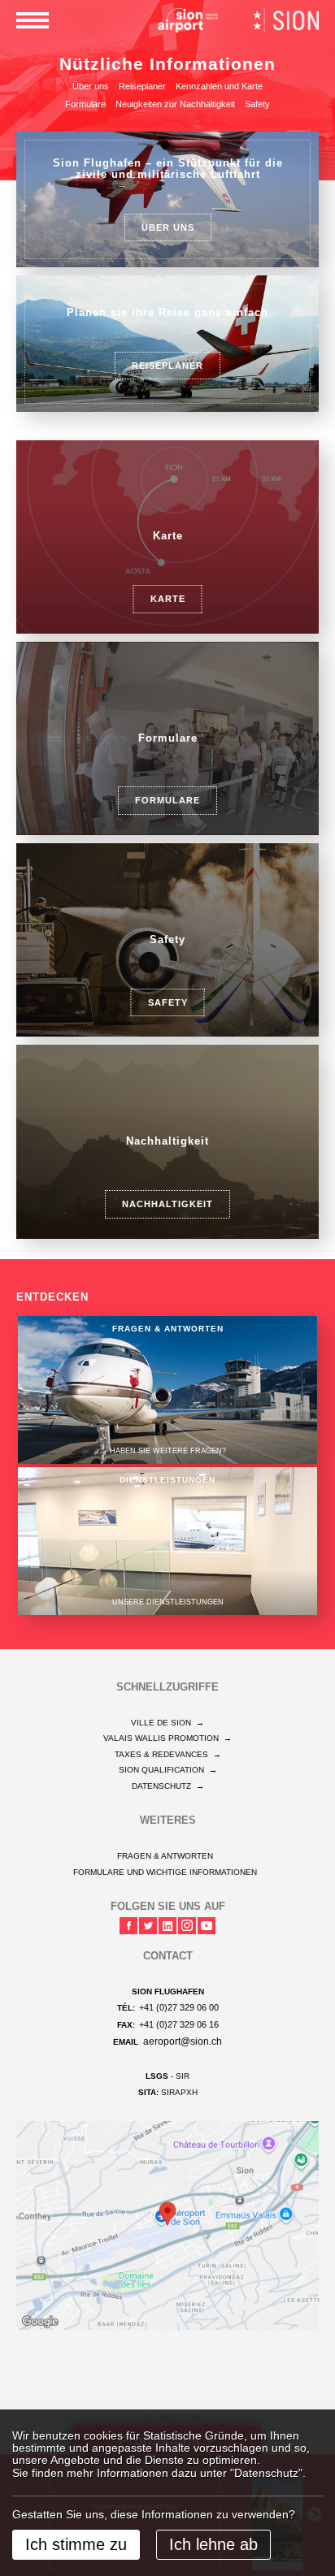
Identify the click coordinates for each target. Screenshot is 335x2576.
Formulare (85, 104)
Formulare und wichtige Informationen (165, 1872)
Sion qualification (168, 1770)
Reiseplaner (142, 86)
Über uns (91, 86)
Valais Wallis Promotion (167, 1738)
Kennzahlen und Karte (219, 86)
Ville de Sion (167, 1723)
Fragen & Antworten (165, 1856)
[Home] (188, 19)
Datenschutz (168, 1786)
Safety (257, 104)
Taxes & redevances (168, 1754)
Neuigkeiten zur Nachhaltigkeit (175, 104)
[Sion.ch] (286, 19)
